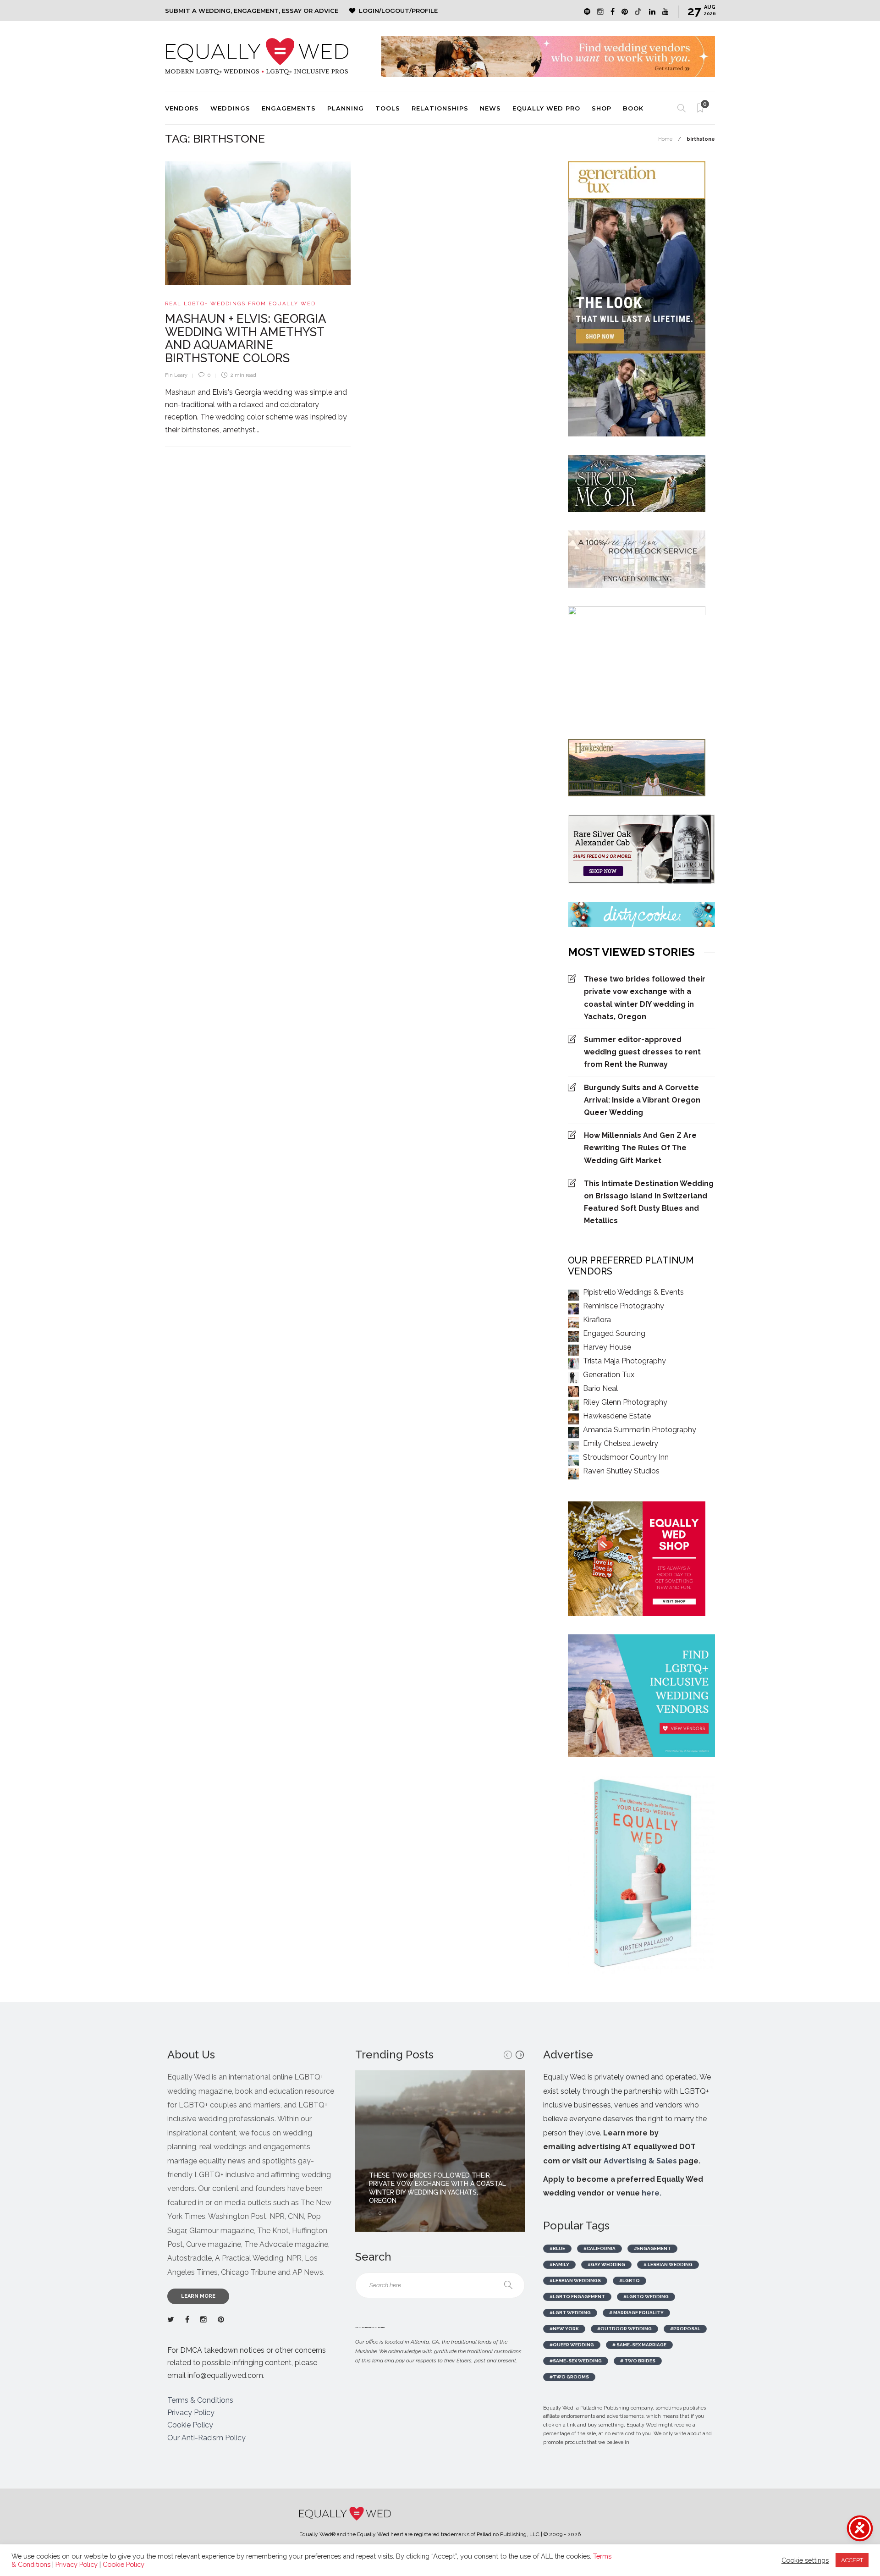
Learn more (198, 2296)
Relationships (440, 108)
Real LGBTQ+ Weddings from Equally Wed (240, 304)
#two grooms (569, 2377)
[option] (440, 2151)
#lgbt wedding (570, 2313)
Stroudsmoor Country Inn (626, 1457)
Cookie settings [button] (805, 2560)
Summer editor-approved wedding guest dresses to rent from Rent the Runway (642, 1052)
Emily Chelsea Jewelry (621, 1443)
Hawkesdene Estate (617, 1416)
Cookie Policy (190, 2425)
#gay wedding (606, 2264)
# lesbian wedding (668, 2264)
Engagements (289, 108)
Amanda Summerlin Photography (640, 1430)
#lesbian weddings (575, 2281)
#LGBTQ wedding (646, 2297)
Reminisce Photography (624, 1306)
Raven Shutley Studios (621, 1471)
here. (652, 2193)
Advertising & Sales (640, 2161)
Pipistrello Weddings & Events (633, 1292)
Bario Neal (600, 1388)
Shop (602, 108)
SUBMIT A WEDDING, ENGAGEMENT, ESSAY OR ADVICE (252, 11)
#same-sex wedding (576, 2361)
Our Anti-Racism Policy (206, 2438)
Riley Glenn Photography (625, 1402)
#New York (564, 2329)
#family (559, 2264)
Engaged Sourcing (614, 1333)
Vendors (182, 108)
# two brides (638, 2361)
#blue (557, 2248)
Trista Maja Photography (624, 1361)
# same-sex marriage (639, 2345)
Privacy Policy (191, 2413)
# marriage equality (636, 2313)
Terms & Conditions (200, 2400)
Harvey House (607, 1347)
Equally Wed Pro (546, 108)
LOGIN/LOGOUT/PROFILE (398, 11)
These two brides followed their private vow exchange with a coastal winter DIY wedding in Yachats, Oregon (645, 998)
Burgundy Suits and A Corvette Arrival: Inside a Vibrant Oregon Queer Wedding (642, 1100)
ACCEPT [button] (852, 2560)
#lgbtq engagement (577, 2297)
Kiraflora (597, 1320)
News (490, 108)
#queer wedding (572, 2345)
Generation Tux (609, 1375)
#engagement (652, 2248)
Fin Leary (176, 375)
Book (633, 108)
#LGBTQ (630, 2281)
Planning (346, 108)
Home (665, 139)
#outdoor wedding (624, 2329)
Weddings (230, 108)
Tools (388, 108)
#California (599, 2248)
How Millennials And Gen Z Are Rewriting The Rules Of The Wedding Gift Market (640, 1148)
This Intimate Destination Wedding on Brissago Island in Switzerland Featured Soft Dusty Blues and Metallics (649, 1202)
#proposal (685, 2329)
